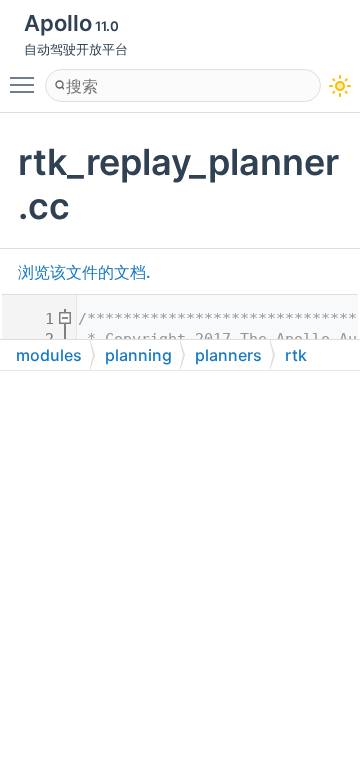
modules (49, 355)
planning (138, 355)
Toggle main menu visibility (26, 84)
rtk (296, 355)
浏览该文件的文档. (84, 272)
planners (228, 355)
